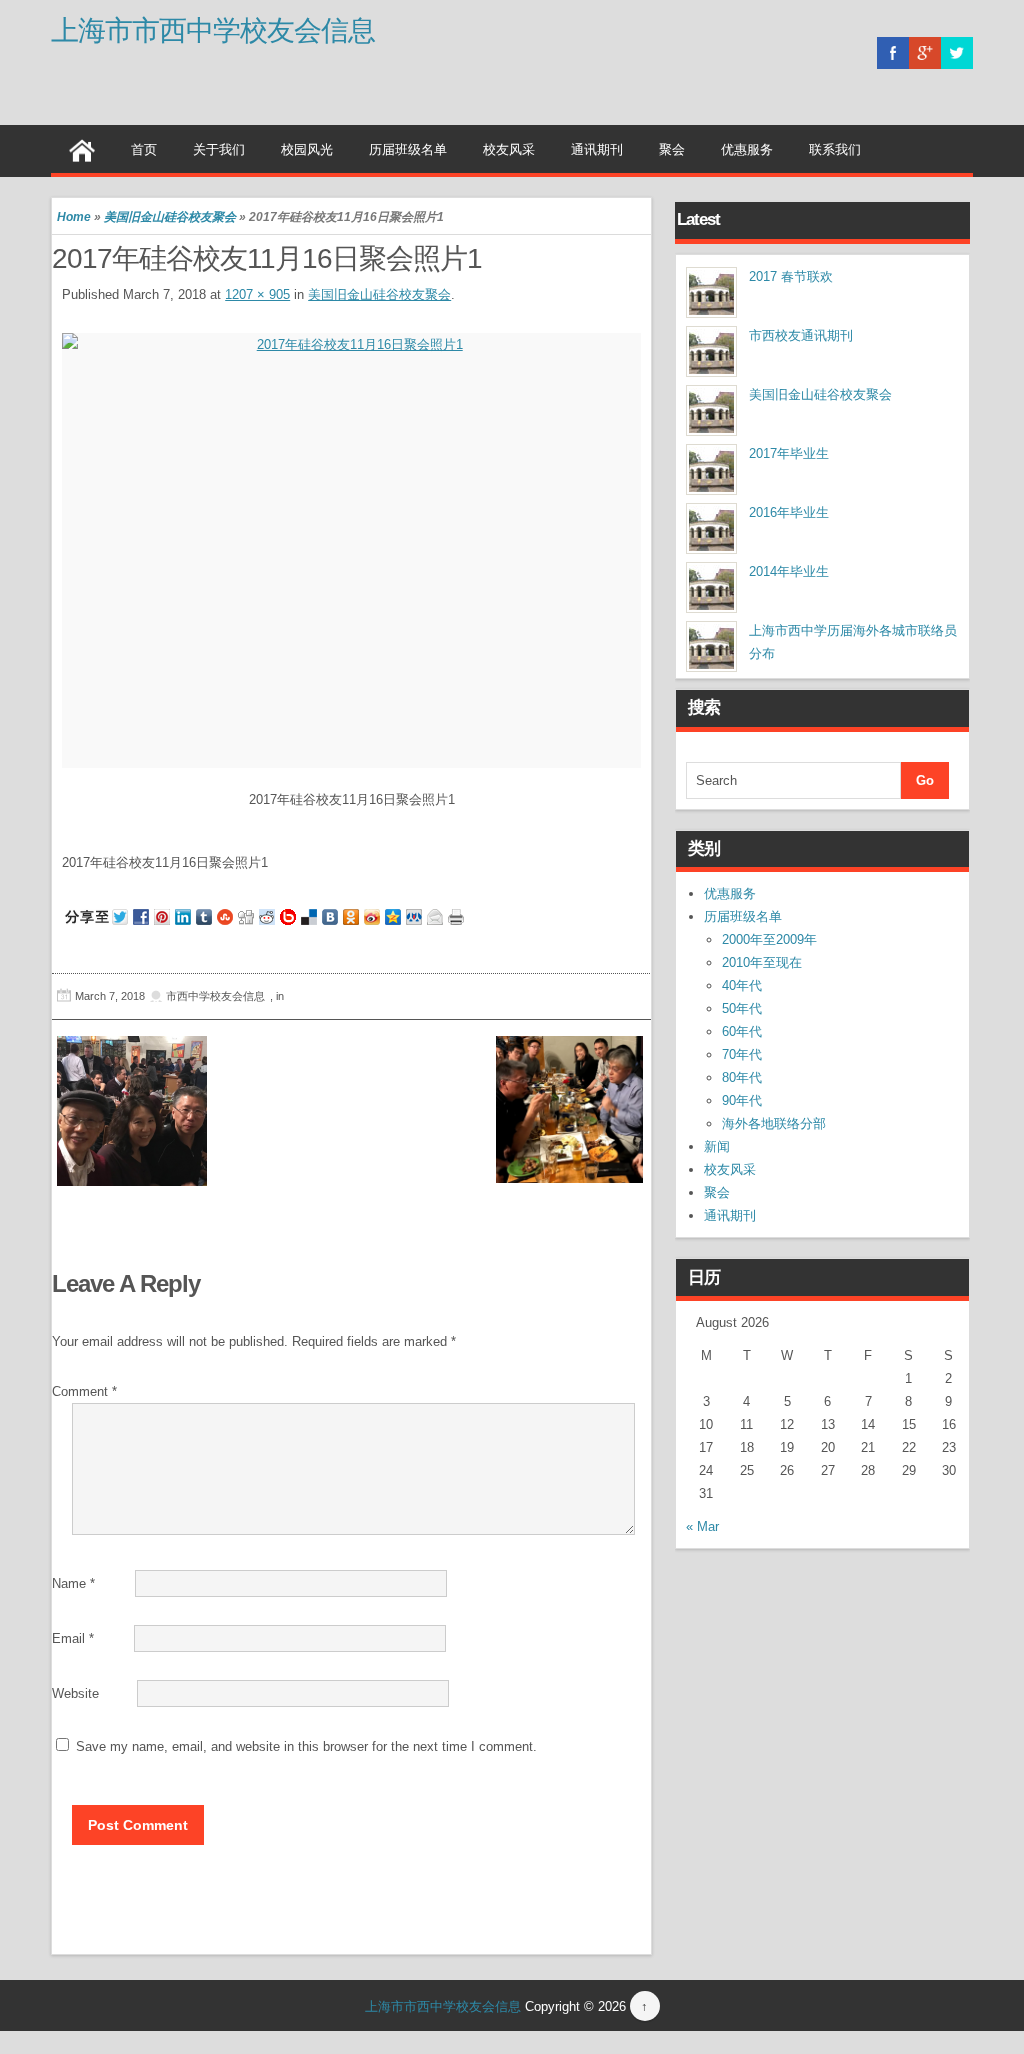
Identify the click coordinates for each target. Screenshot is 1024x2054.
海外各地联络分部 (774, 1123)
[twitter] (957, 53)
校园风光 (307, 149)
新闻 (717, 1146)
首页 (144, 149)
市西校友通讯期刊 (801, 335)
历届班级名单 (408, 149)
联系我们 (835, 149)
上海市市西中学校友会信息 (213, 30)
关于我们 (219, 149)
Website (75, 1693)
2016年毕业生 (789, 512)
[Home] (82, 149)
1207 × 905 (257, 294)
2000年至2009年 (769, 939)
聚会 (672, 149)
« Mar (702, 1526)
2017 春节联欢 (791, 276)
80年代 (742, 1077)
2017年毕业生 (789, 453)
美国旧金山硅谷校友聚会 (170, 217)
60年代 (742, 1031)
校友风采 (509, 149)
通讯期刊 (597, 149)
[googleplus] (925, 53)
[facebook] (893, 53)
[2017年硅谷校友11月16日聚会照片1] (351, 550)
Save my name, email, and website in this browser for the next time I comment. (306, 1746)
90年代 (742, 1100)
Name (73, 1583)
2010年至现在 (762, 962)
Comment (84, 1391)
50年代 (742, 1008)
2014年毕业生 (789, 571)
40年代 (742, 985)
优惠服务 (747, 149)
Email (73, 1638)
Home (74, 217)
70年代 (742, 1054)
